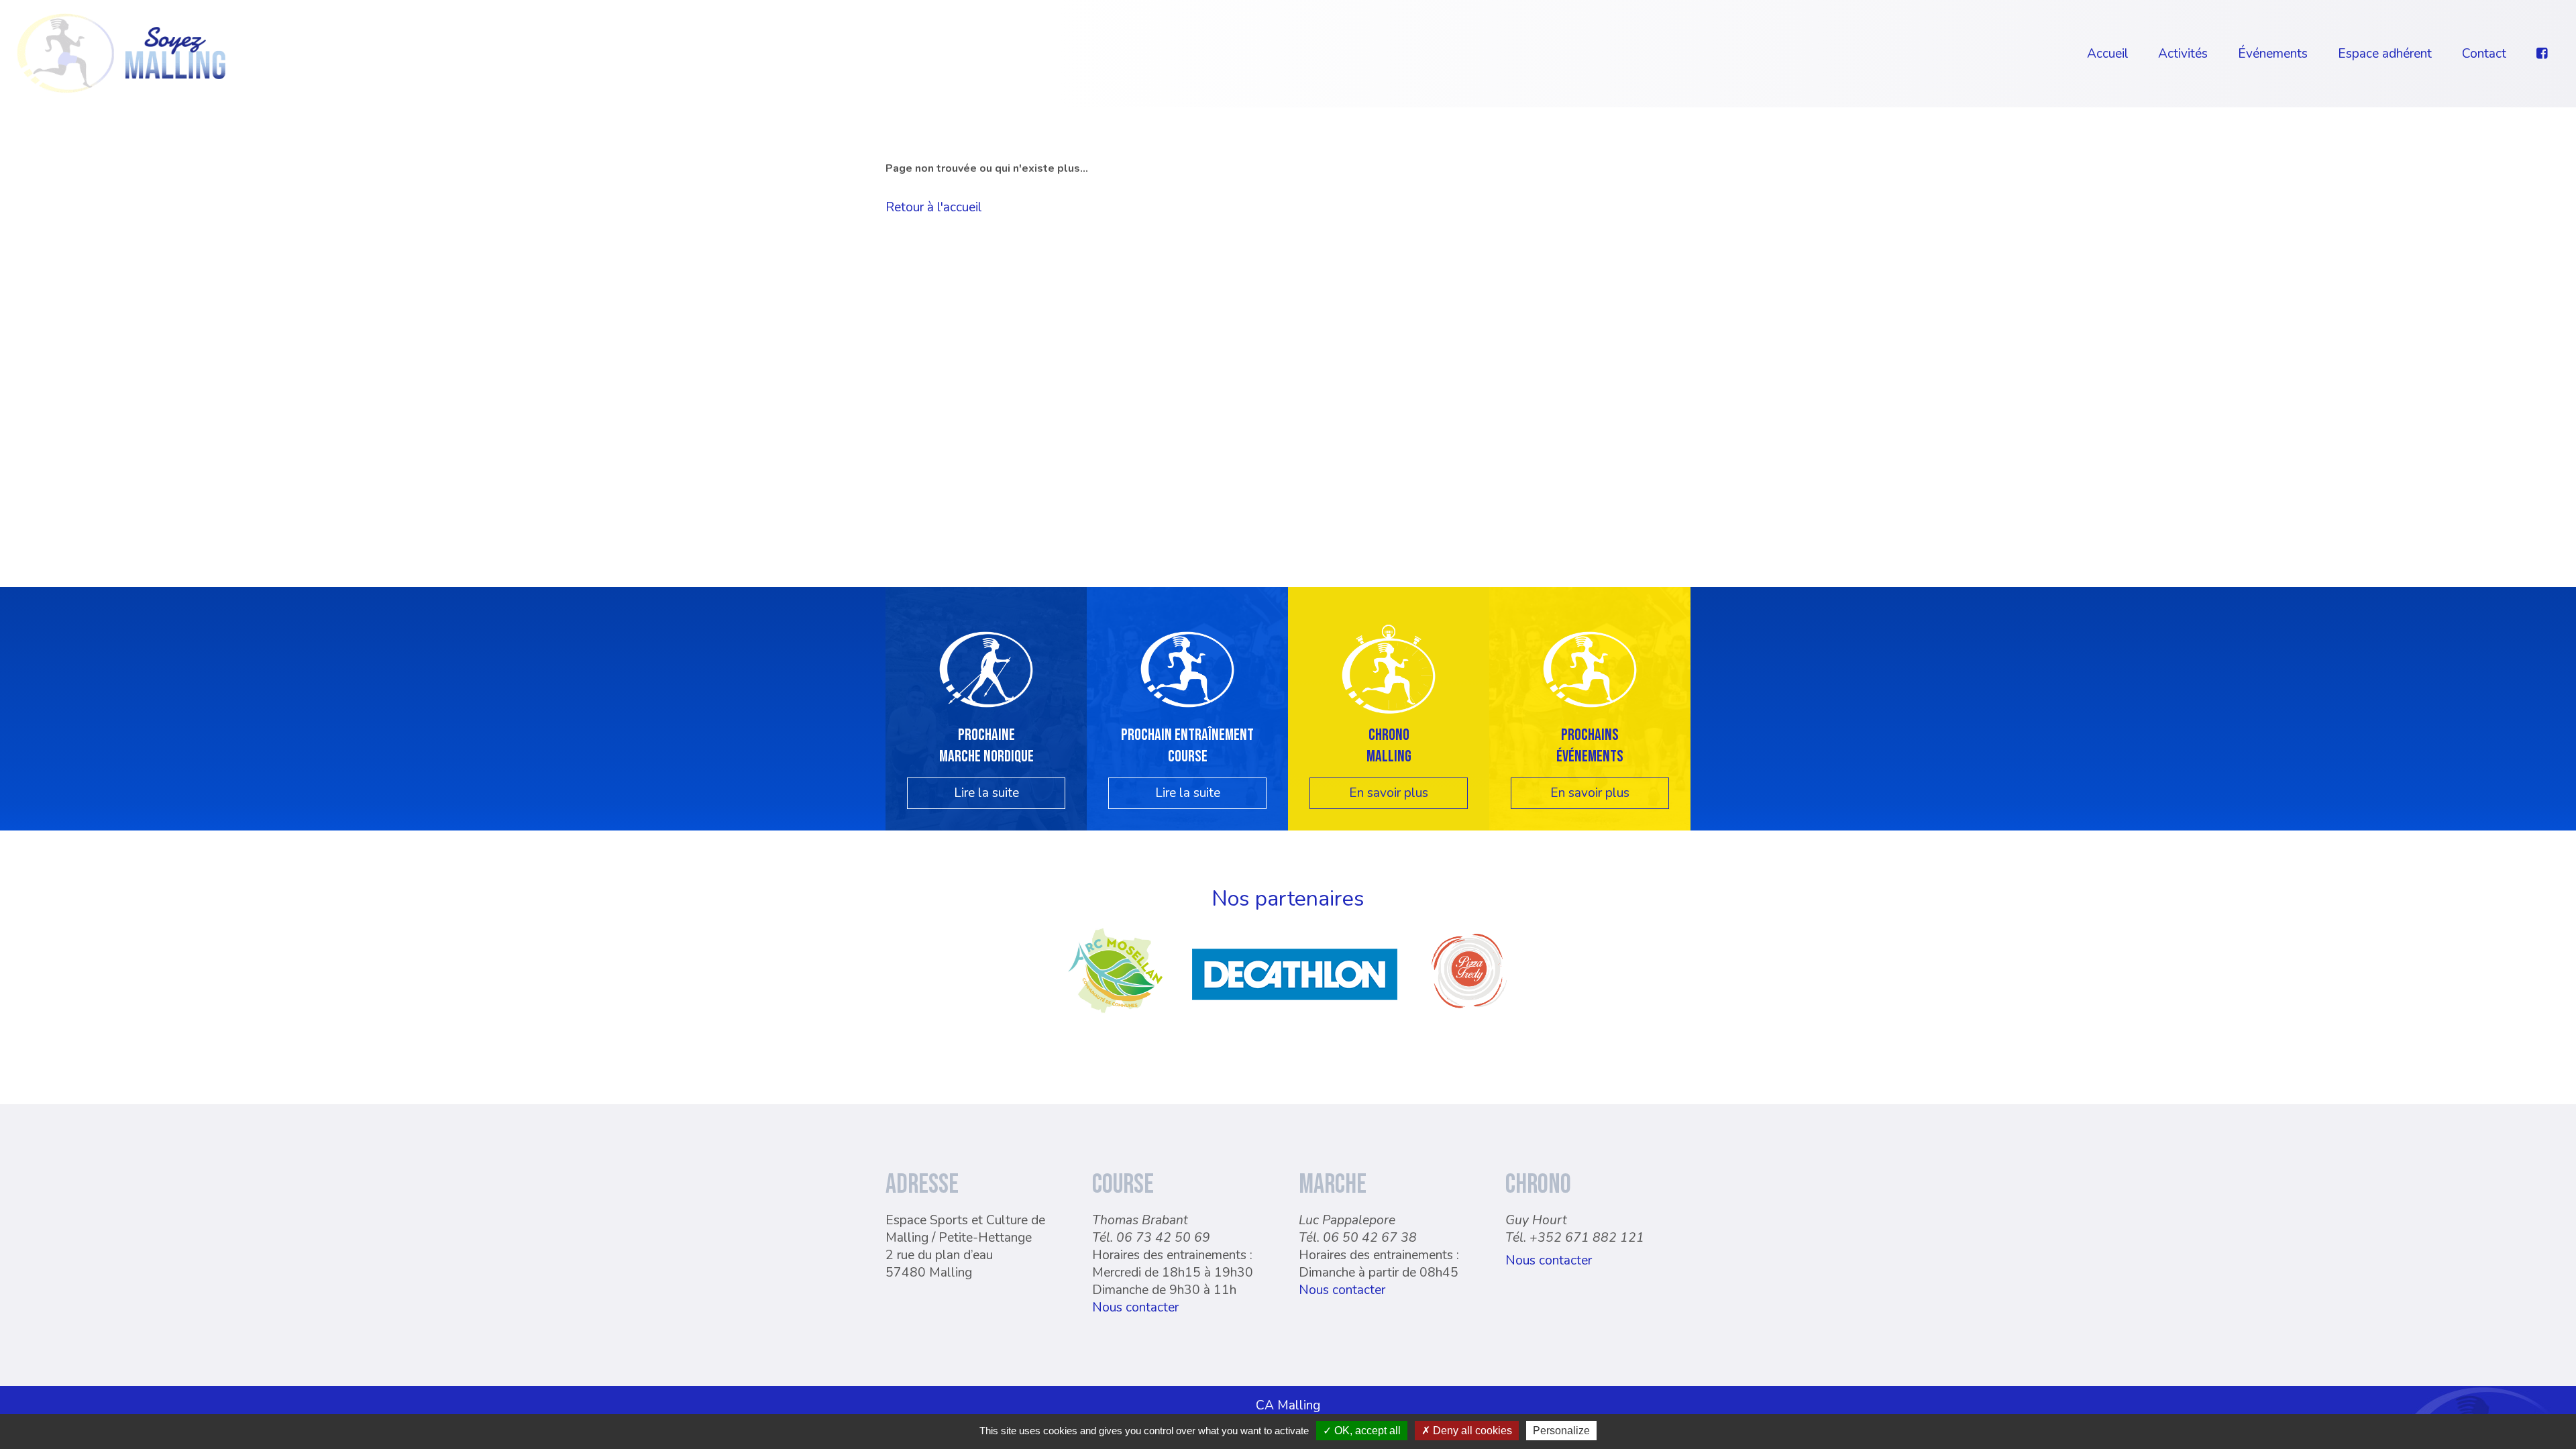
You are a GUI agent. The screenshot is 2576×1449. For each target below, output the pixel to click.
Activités (2183, 54)
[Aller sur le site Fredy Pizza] (1469, 1014)
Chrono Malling (1389, 745)
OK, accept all (1366, 1431)
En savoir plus (1389, 793)
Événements (2273, 54)
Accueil (2108, 54)
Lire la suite (986, 793)
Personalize (1561, 1431)
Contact (2484, 54)
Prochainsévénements (1590, 745)
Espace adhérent (2385, 54)
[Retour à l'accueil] (121, 52)
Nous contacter (1135, 1307)
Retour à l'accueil (934, 207)
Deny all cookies (1471, 1431)
